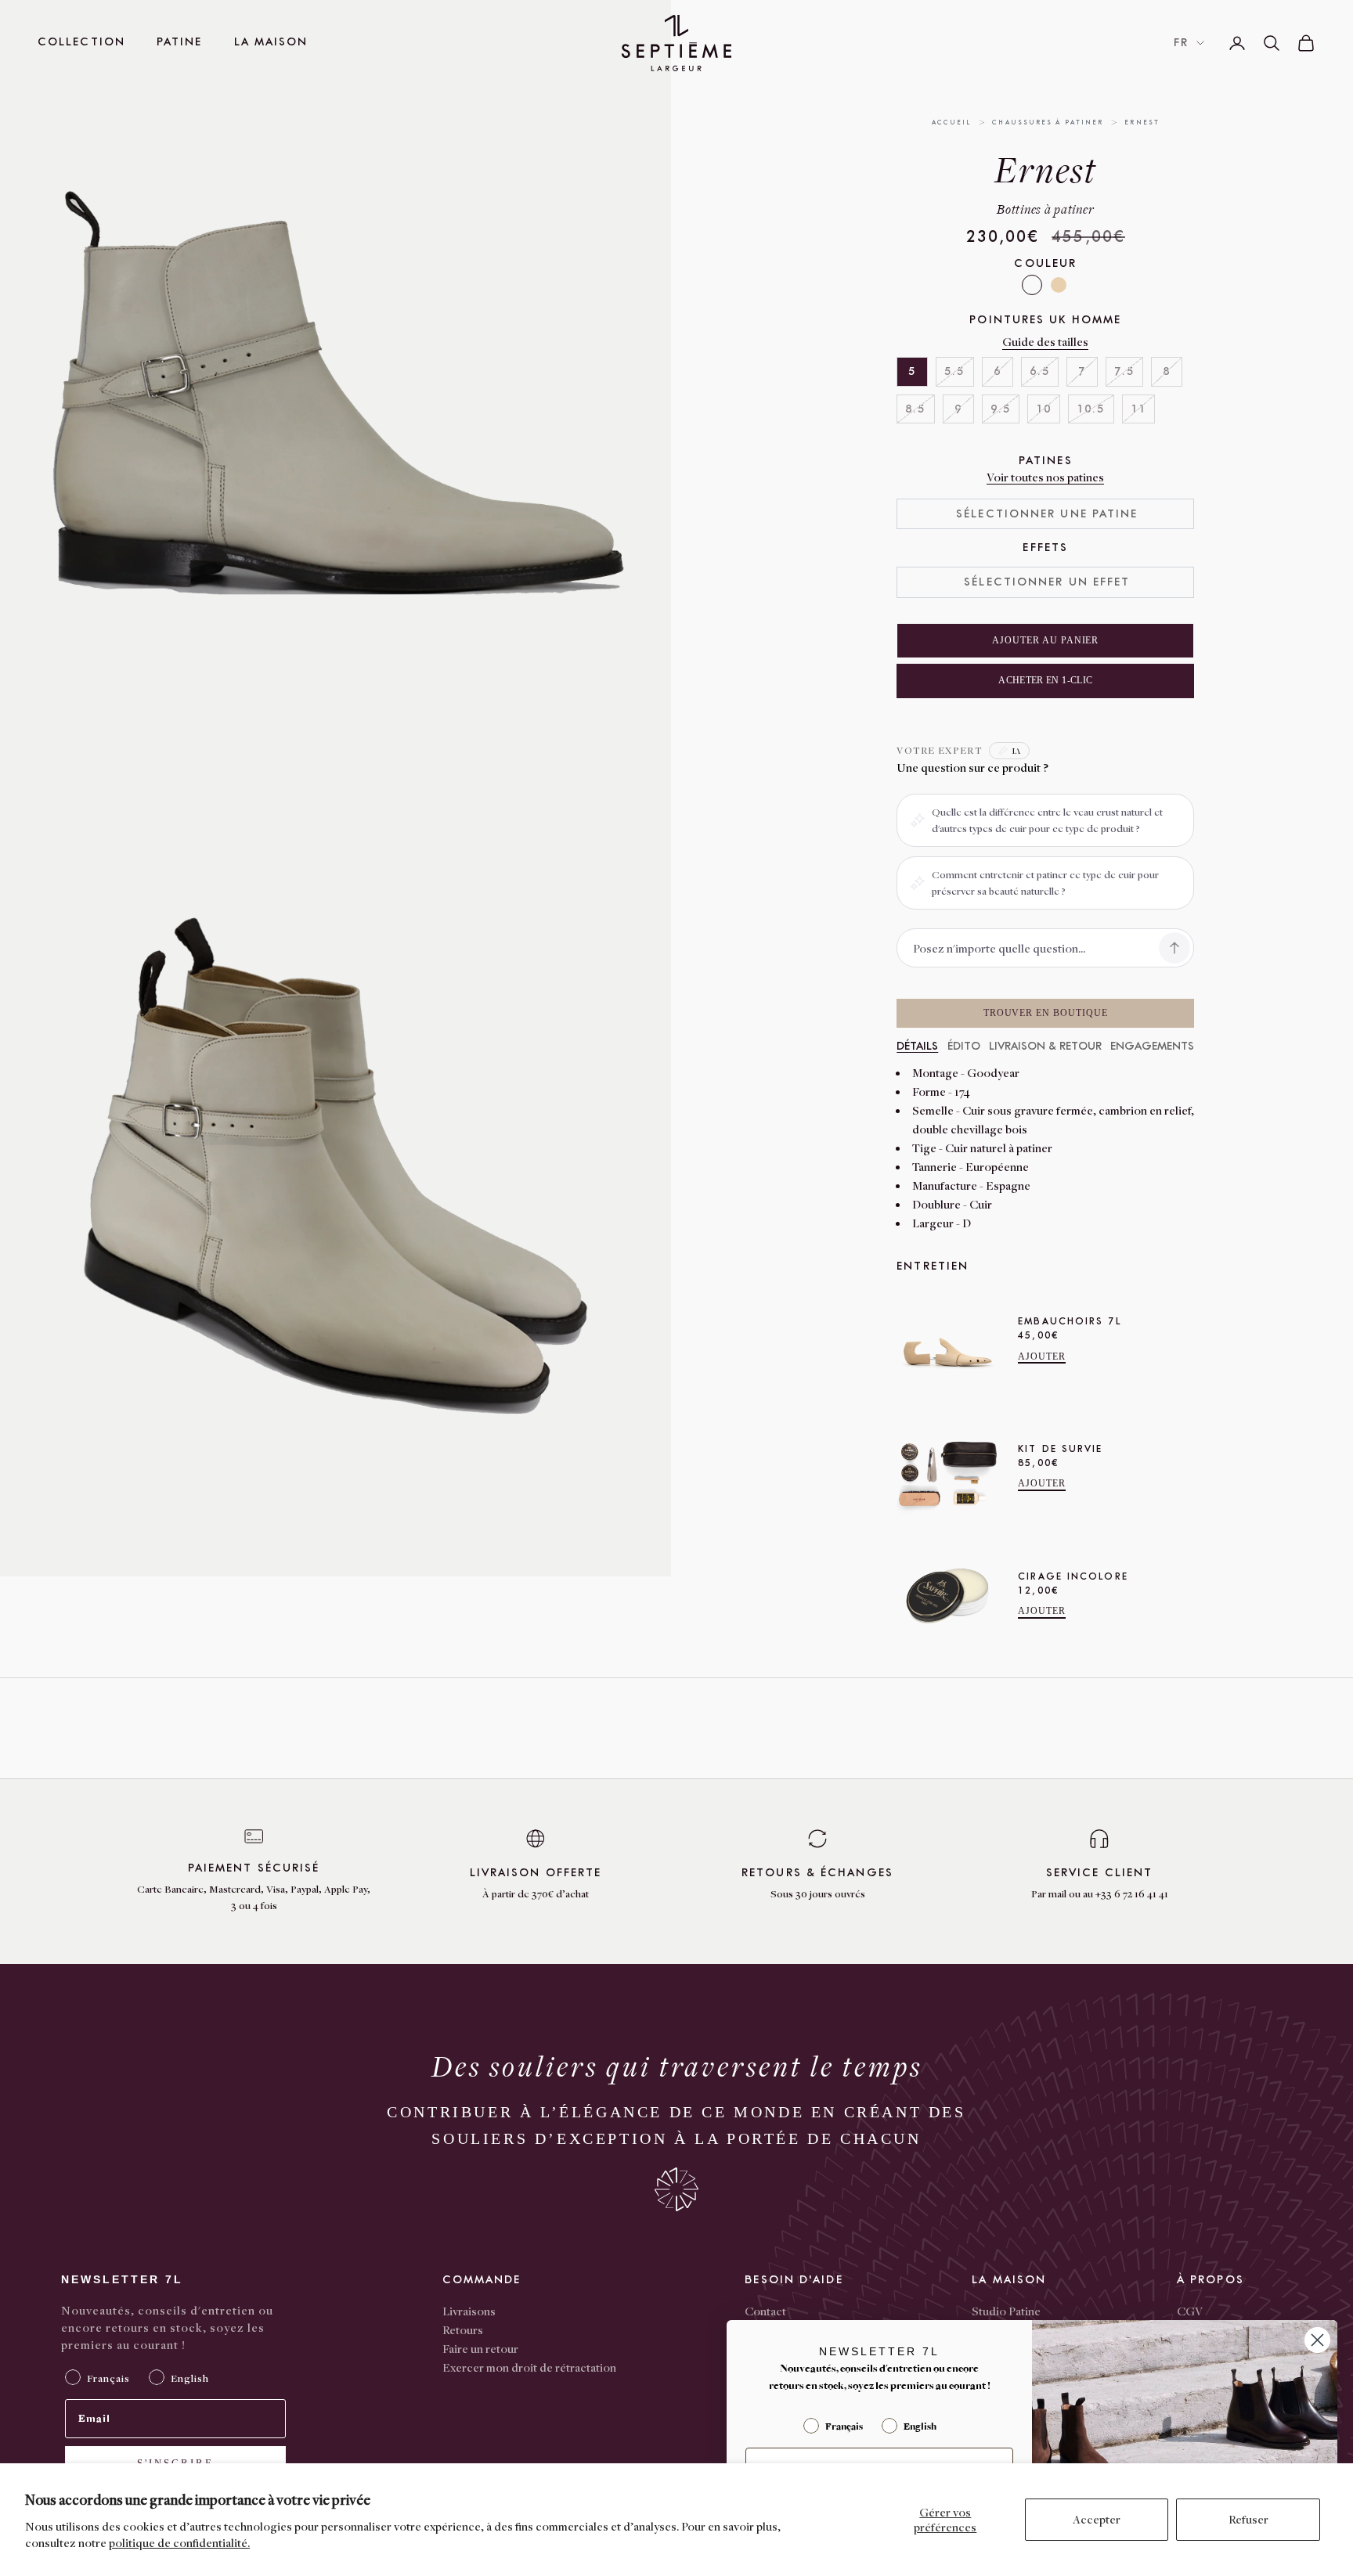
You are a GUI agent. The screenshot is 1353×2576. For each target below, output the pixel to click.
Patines (1046, 461)
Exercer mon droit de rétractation (529, 2367)
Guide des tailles (1045, 341)
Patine (180, 42)
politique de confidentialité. (179, 2542)
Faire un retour (480, 2348)
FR (1181, 43)
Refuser (1248, 2519)
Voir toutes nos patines (1045, 477)
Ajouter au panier (1045, 640)
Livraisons (469, 2311)
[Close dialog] (1317, 2340)
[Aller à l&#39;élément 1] (709, 252)
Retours (463, 2329)
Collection (81, 42)
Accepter (1097, 2519)
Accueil (952, 122)
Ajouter (1042, 1356)
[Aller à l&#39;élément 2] (709, 316)
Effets (1045, 548)
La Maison (271, 42)
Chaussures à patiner (1048, 122)
